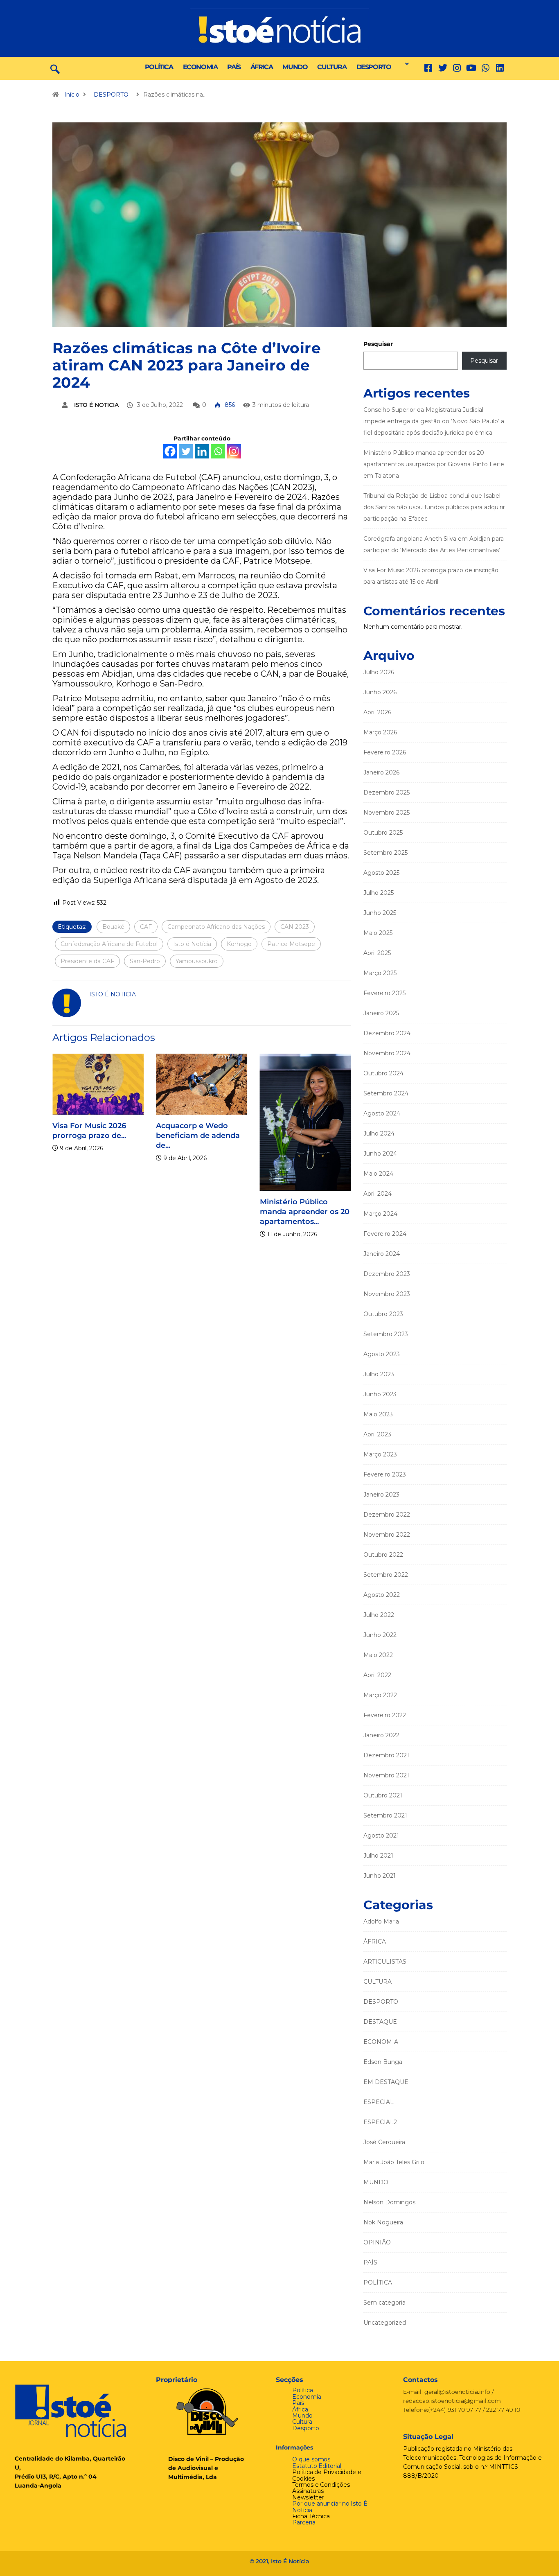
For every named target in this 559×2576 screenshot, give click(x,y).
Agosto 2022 (382, 1595)
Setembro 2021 (385, 1815)
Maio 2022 (378, 1655)
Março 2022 (380, 1695)
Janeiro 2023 (381, 1495)
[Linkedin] (500, 68)
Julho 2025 (379, 893)
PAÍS (234, 67)
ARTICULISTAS (385, 1962)
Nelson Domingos (389, 2202)
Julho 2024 (379, 1133)
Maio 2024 (378, 1174)
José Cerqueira (384, 2142)
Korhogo (239, 944)
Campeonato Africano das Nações (216, 927)
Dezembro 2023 (387, 1274)
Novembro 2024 (387, 1053)
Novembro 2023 (387, 1294)
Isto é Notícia (192, 944)
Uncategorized (385, 2323)
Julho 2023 (379, 1374)
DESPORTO (374, 67)
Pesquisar (378, 344)
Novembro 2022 (387, 1535)
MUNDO (295, 67)
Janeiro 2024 (382, 1254)
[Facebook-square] (428, 68)
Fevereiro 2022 (385, 1715)
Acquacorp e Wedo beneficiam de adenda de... (172, 1136)
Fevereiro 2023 (385, 1474)
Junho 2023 (380, 1394)
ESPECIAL (379, 2102)
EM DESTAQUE (386, 2082)
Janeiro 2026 (381, 772)
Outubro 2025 (383, 833)
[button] (405, 64)
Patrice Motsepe (291, 944)
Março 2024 (380, 1214)
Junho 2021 (380, 1876)
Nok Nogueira (383, 2222)
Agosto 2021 (381, 1835)
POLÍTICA (159, 67)
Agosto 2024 (382, 1113)
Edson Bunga (383, 2062)
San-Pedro (145, 961)
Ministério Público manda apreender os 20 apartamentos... (278, 1212)
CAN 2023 (295, 927)
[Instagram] (234, 451)
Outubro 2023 (383, 1314)
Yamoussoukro (197, 961)
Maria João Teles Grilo (394, 2162)
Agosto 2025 (381, 873)
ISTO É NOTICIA (96, 405)
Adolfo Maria (381, 1921)
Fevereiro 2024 (385, 1234)
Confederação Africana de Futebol (109, 944)
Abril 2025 (377, 953)
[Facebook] (170, 451)
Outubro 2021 (383, 1795)
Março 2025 (380, 973)
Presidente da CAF (87, 961)
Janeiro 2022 (381, 1735)
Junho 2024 (380, 1154)
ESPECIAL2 (380, 2122)
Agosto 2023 (382, 1354)
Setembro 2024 (386, 1093)
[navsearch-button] (55, 68)
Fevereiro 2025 (384, 993)
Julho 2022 (379, 1615)
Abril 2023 (377, 1434)
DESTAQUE (380, 2022)
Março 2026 (380, 732)
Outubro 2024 (383, 1073)
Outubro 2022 (383, 1555)
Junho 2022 (380, 1635)
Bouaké (113, 927)
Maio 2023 (378, 1414)
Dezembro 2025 (387, 792)
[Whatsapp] (218, 451)
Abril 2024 (378, 1194)
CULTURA (332, 67)
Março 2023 (380, 1454)
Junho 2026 (380, 692)
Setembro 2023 (386, 1334)
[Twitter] (443, 68)
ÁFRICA (262, 67)
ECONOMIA (200, 67)
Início (72, 95)
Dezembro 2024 (387, 1033)
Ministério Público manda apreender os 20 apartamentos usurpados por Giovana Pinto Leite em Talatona (434, 464)
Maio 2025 (378, 933)
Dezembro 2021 (386, 1755)
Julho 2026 (379, 672)
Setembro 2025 (385, 853)
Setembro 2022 (386, 1575)
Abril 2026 (377, 712)
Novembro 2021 (386, 1775)
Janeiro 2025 (381, 1013)
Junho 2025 (380, 913)
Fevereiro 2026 (385, 752)
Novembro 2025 (387, 813)
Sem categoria (384, 2303)
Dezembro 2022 (387, 1515)
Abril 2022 (377, 1675)
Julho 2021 (378, 1856)
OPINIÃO (377, 2242)
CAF (146, 927)
